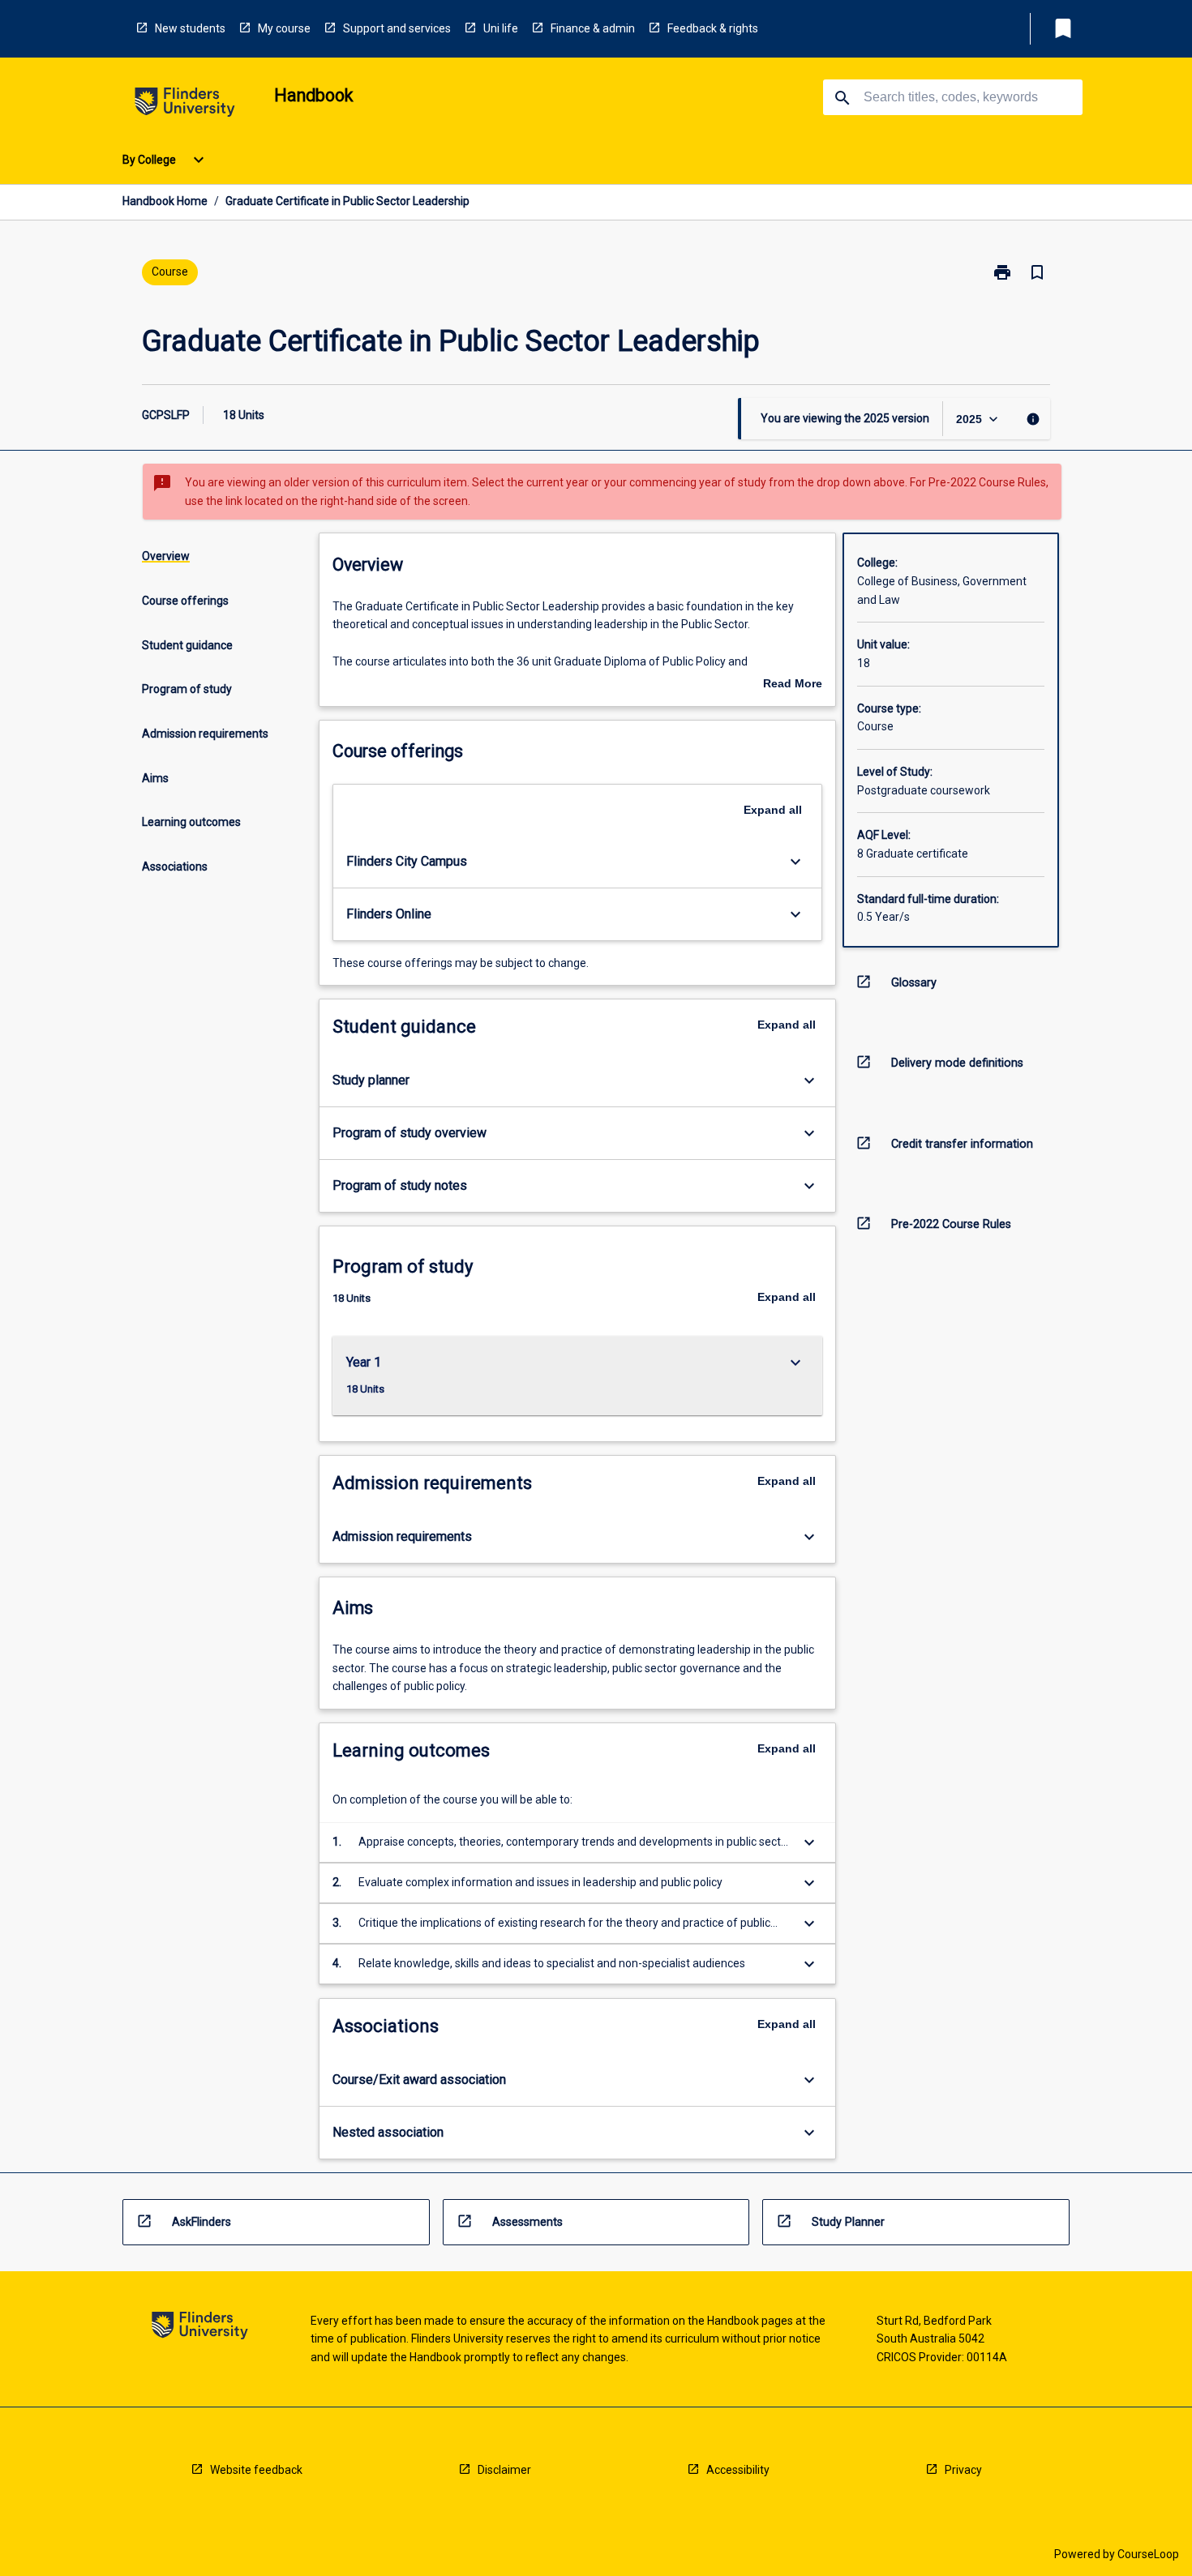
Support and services (397, 28)
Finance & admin (593, 28)
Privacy (963, 2470)
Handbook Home (165, 201)
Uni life (501, 28)
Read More (793, 685)
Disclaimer (504, 2470)
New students (190, 28)
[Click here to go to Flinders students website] (185, 105)
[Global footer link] (200, 2328)
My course (284, 28)
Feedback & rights (713, 28)
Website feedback (256, 2470)
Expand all (773, 810)
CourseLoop (1148, 2554)
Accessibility (738, 2470)
